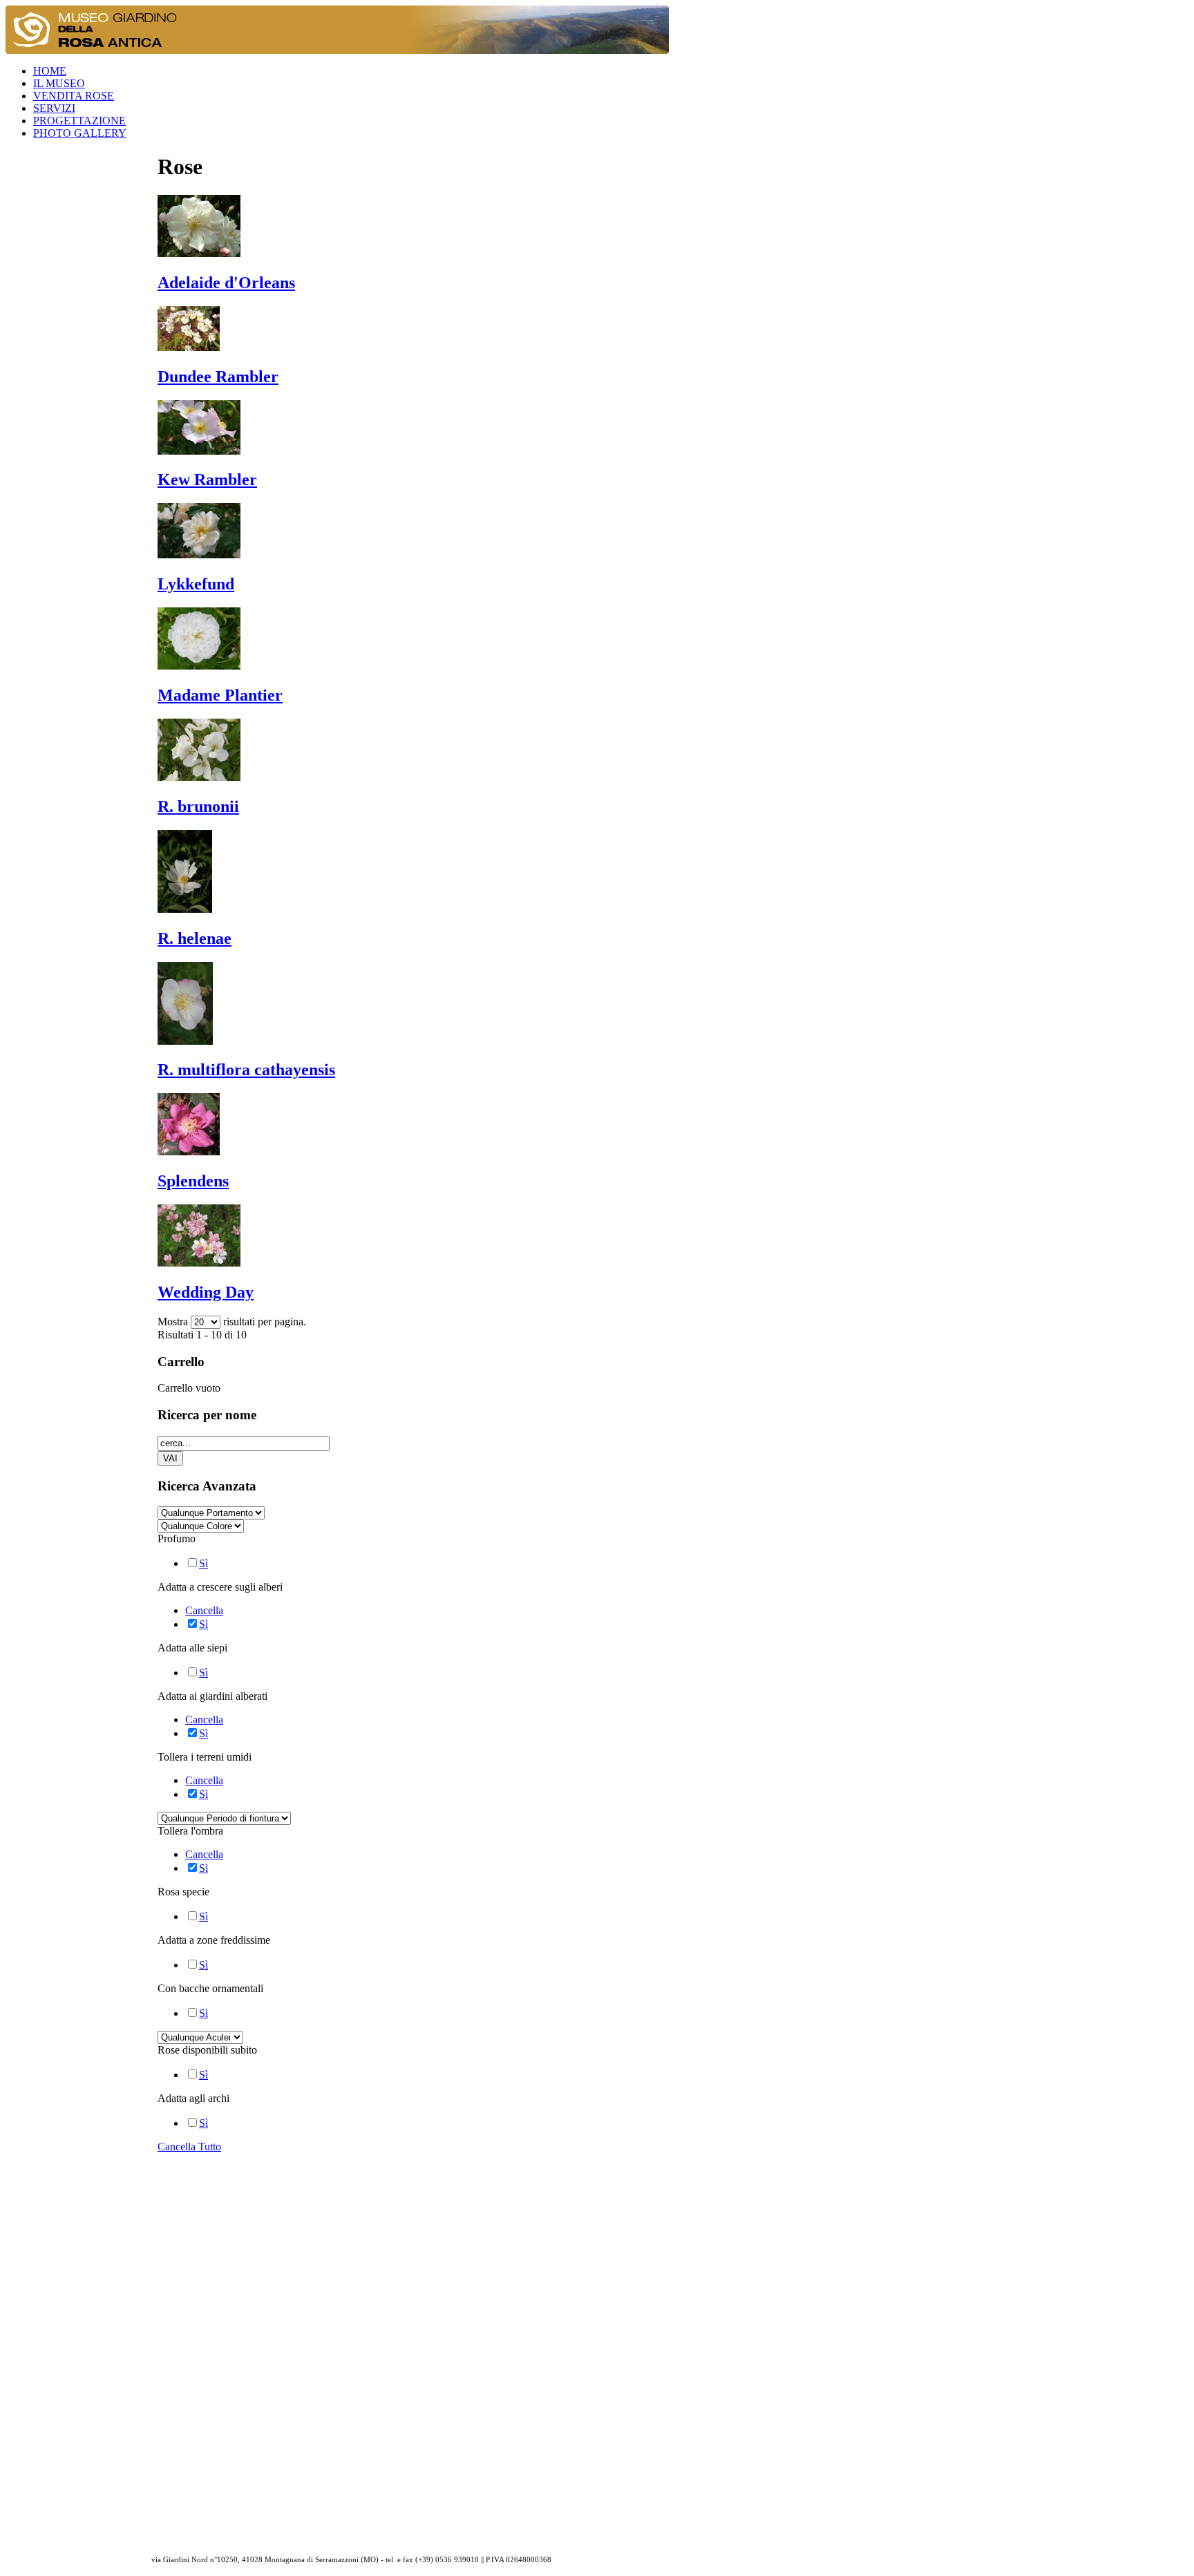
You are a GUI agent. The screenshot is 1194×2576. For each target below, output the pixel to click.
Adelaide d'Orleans (226, 283)
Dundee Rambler (218, 377)
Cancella (204, 1610)
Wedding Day (206, 1292)
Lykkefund (196, 584)
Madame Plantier (220, 695)
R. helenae (195, 938)
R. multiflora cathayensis (246, 1070)
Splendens (193, 1181)
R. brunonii (198, 806)
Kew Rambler (207, 480)
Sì (203, 1563)
